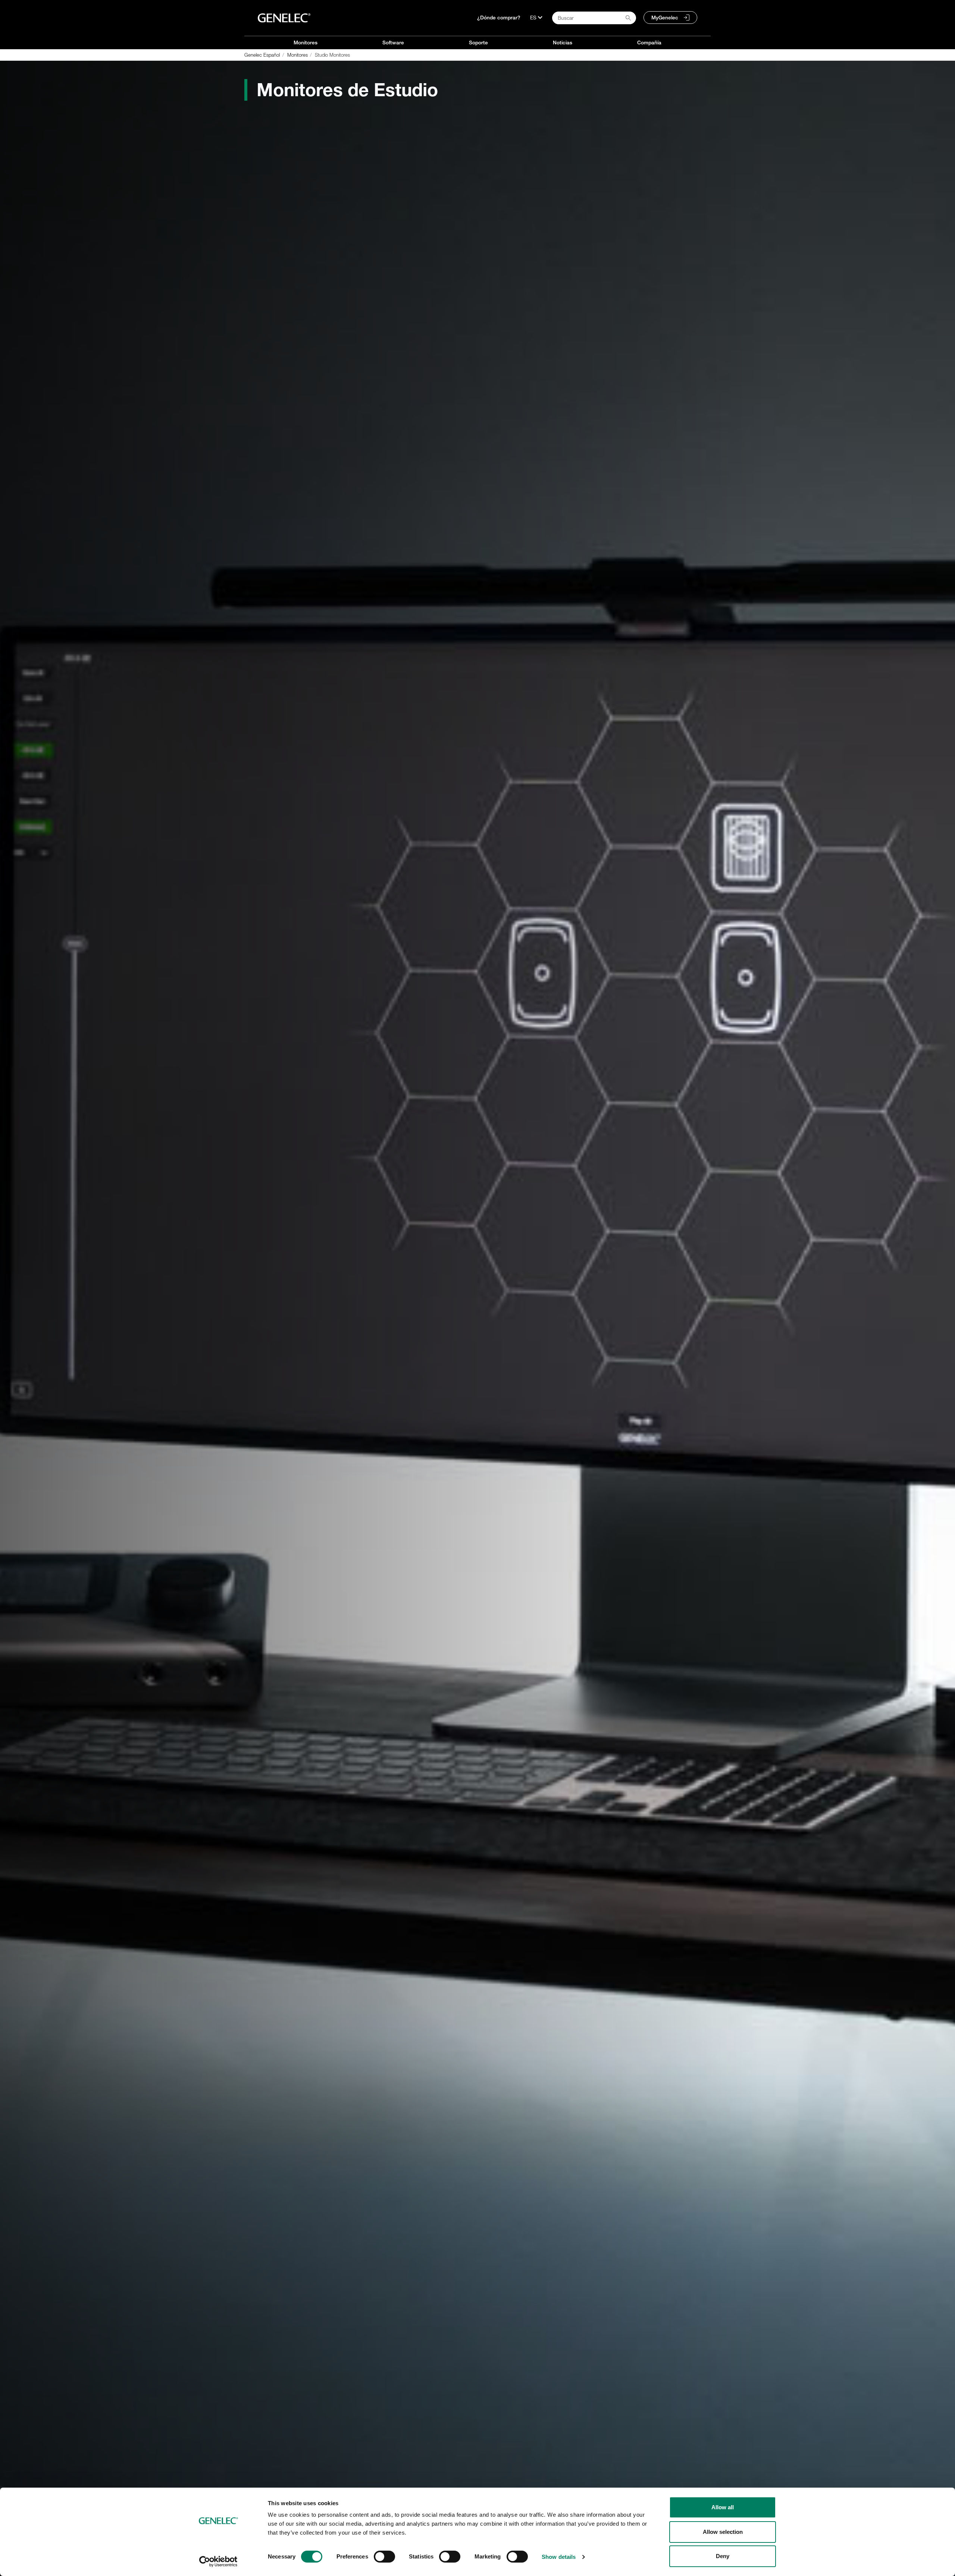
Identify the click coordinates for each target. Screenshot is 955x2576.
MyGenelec (665, 18)
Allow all (723, 2507)
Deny (723, 2556)
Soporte (478, 43)
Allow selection (723, 2532)
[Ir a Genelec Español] (284, 18)
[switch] (384, 2557)
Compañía (649, 43)
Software (393, 43)
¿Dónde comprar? (499, 18)
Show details (559, 2557)
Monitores (306, 43)
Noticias (563, 43)
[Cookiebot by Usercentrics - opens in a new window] (218, 2561)
